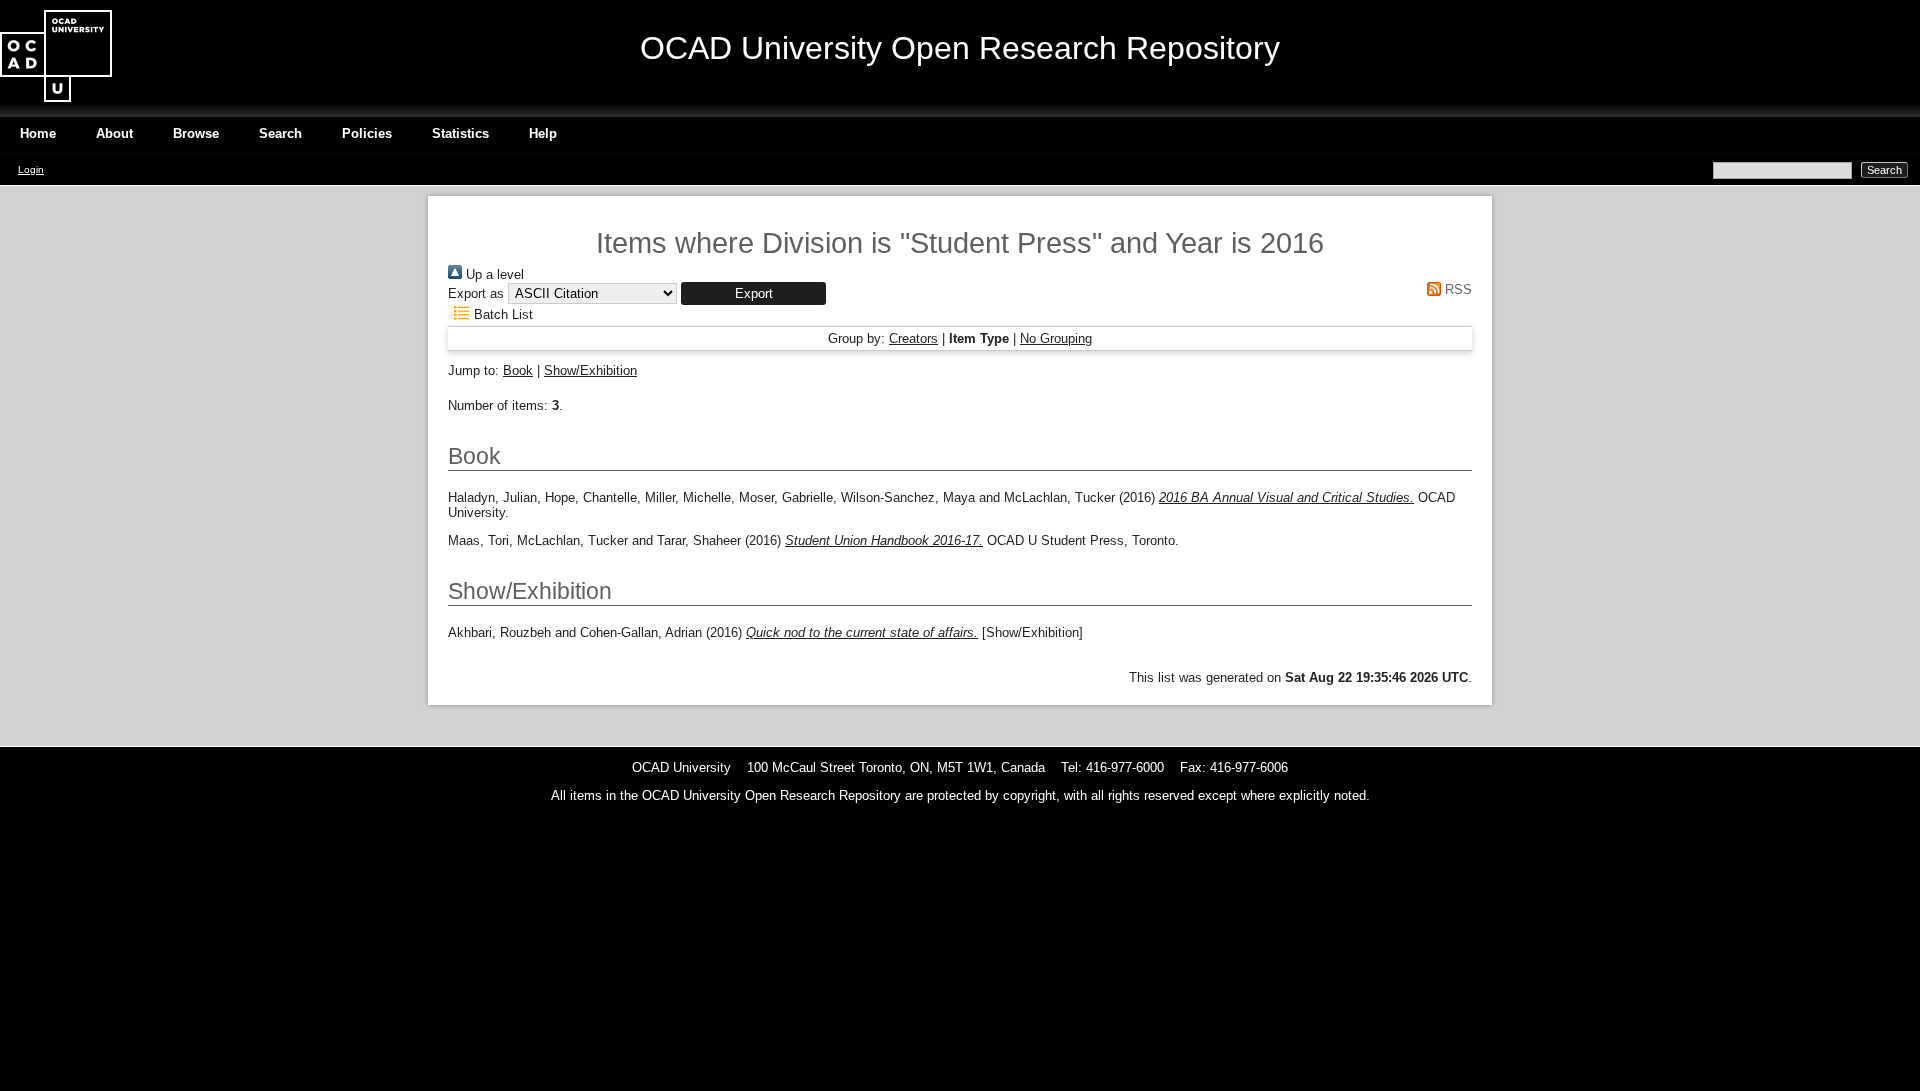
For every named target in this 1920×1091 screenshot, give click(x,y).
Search (280, 133)
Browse (196, 133)
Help (543, 133)
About (114, 133)
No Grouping (1056, 338)
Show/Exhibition (590, 370)
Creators (913, 338)
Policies (367, 133)
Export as (476, 293)
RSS (1456, 289)
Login (31, 169)
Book (518, 370)
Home (38, 133)
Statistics (460, 133)
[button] (753, 293)
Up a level (493, 274)
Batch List (501, 314)
